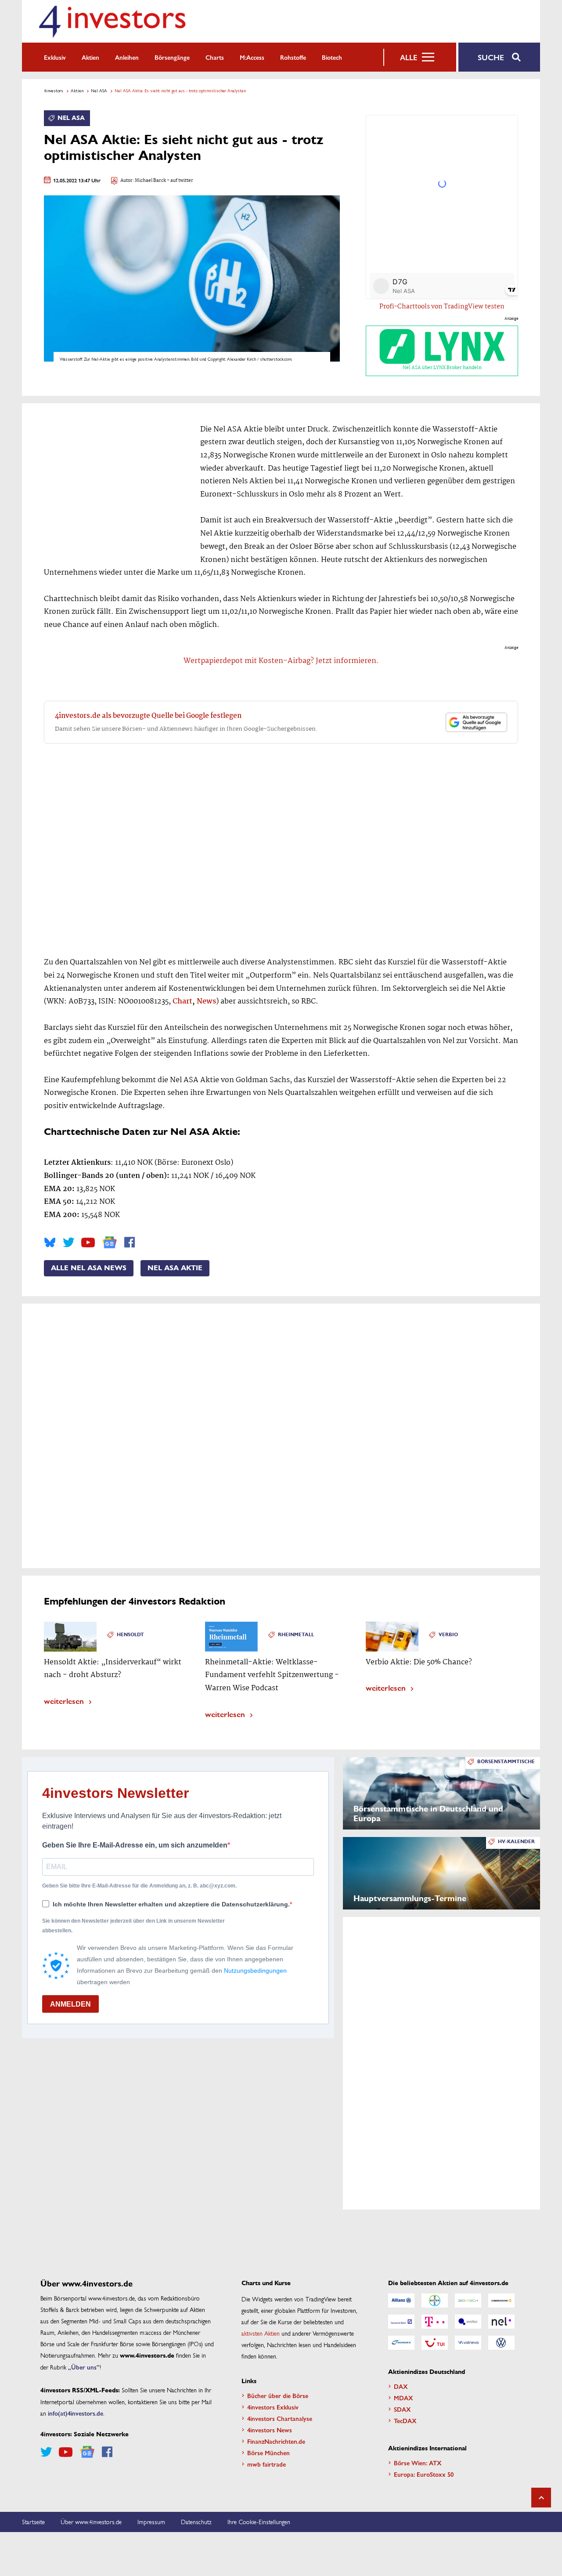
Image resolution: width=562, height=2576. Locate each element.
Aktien (90, 57)
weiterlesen (64, 1701)
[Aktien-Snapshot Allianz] (401, 2301)
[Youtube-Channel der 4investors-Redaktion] (88, 1243)
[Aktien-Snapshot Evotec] (468, 2322)
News (206, 1002)
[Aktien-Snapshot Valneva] (468, 2343)
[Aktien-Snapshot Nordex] (401, 2343)
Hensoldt (130, 1635)
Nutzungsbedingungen (255, 1971)
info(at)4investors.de (76, 2413)
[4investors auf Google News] (110, 1242)
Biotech (332, 57)
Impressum (151, 2522)
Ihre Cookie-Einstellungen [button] (259, 2522)
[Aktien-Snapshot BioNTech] (468, 2301)
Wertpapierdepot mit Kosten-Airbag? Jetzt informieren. (281, 661)
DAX (401, 2386)
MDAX (403, 2398)
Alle (409, 57)
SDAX (402, 2409)
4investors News (270, 2430)
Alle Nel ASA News (89, 1268)
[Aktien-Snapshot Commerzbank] (501, 2301)
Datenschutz (196, 2522)
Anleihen (127, 57)
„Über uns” (84, 2367)
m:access (252, 57)
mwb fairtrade (267, 2464)
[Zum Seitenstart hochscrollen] (541, 2498)
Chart (182, 1002)
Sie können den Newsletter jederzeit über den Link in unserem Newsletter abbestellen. (133, 1926)
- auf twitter (180, 181)
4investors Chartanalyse (280, 2418)
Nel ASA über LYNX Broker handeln (442, 368)
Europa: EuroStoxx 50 (424, 2474)
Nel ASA (99, 91)
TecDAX (405, 2420)
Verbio (448, 1635)
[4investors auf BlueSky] (50, 1243)
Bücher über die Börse (278, 2395)
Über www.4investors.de (91, 2522)
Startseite (33, 2522)
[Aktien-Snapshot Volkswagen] (501, 2343)
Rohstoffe (293, 57)
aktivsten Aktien (261, 2333)
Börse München (268, 2453)
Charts (215, 57)
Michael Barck (150, 181)
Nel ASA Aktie (175, 1268)
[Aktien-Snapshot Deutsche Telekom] (435, 2322)
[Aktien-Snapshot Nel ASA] (501, 2322)
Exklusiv (55, 57)
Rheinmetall (296, 1635)
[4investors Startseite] (112, 21)
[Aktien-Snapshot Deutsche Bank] (401, 2322)
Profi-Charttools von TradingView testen (442, 307)
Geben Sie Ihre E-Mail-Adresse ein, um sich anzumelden (135, 1845)
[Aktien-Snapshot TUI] (435, 2343)
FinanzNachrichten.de (276, 2441)
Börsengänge (172, 57)
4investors (54, 91)
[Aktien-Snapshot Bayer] (435, 2301)
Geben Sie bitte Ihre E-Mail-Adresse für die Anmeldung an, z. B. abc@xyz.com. (139, 1886)
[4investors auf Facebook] (130, 1243)
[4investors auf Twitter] (68, 1243)
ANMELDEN (70, 2004)
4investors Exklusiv (273, 2407)
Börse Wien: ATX (418, 2463)
